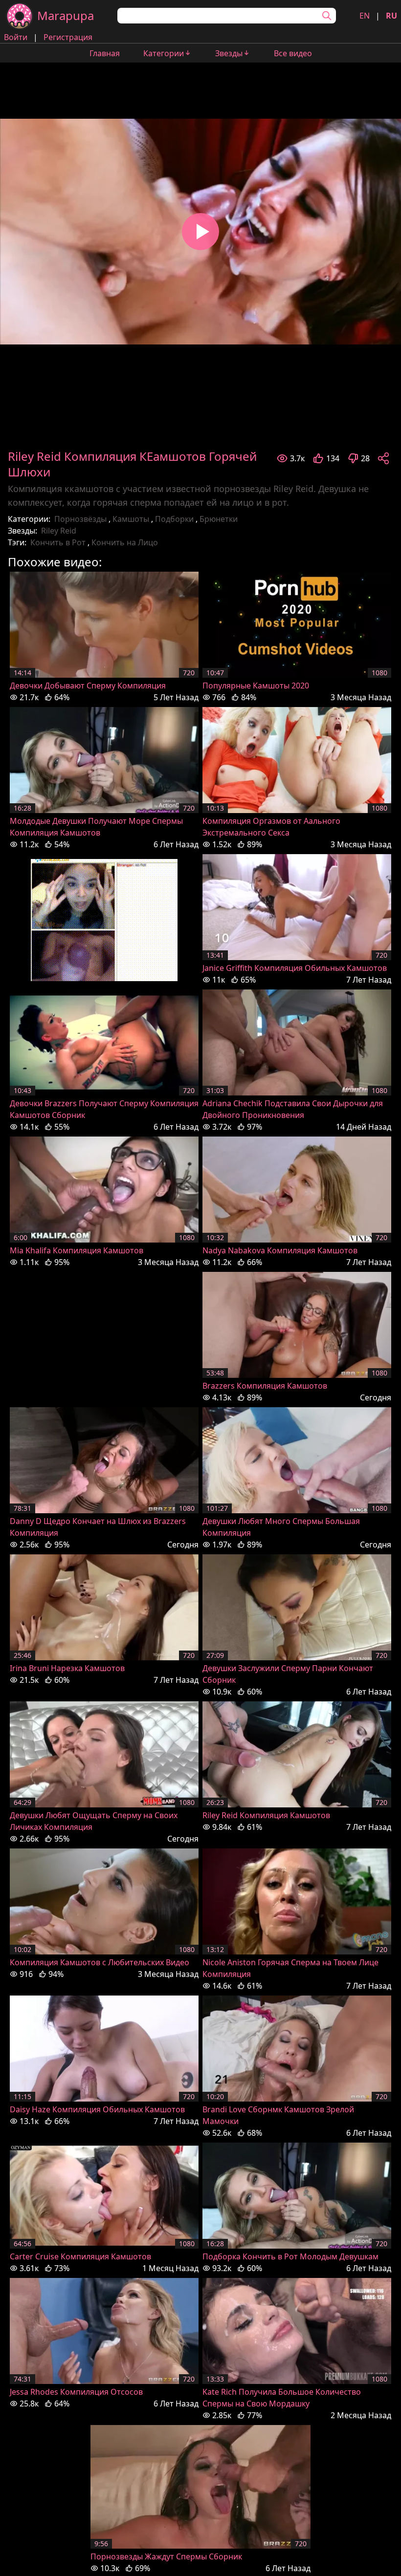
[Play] (200, 232)
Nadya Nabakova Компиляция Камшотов (280, 1250)
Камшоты (131, 519)
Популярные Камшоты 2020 (256, 686)
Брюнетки (219, 519)
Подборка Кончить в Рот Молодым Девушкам (290, 2256)
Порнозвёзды (80, 519)
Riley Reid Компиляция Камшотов (266, 1815)
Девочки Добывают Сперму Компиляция (88, 686)
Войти (16, 37)
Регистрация (68, 37)
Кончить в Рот (58, 542)
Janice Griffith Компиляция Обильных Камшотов (295, 968)
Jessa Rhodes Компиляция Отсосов (76, 2392)
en (365, 16)
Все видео (293, 53)
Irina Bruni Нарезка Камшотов (67, 1668)
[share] (383, 458)
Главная (105, 53)
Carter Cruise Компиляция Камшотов (80, 2256)
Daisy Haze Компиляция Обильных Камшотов (97, 2109)
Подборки (174, 519)
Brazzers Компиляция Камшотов (265, 1386)
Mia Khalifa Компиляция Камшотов (77, 1250)
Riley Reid (59, 531)
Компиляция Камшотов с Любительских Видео (100, 1962)
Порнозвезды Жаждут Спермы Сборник (166, 2556)
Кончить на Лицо (125, 542)
